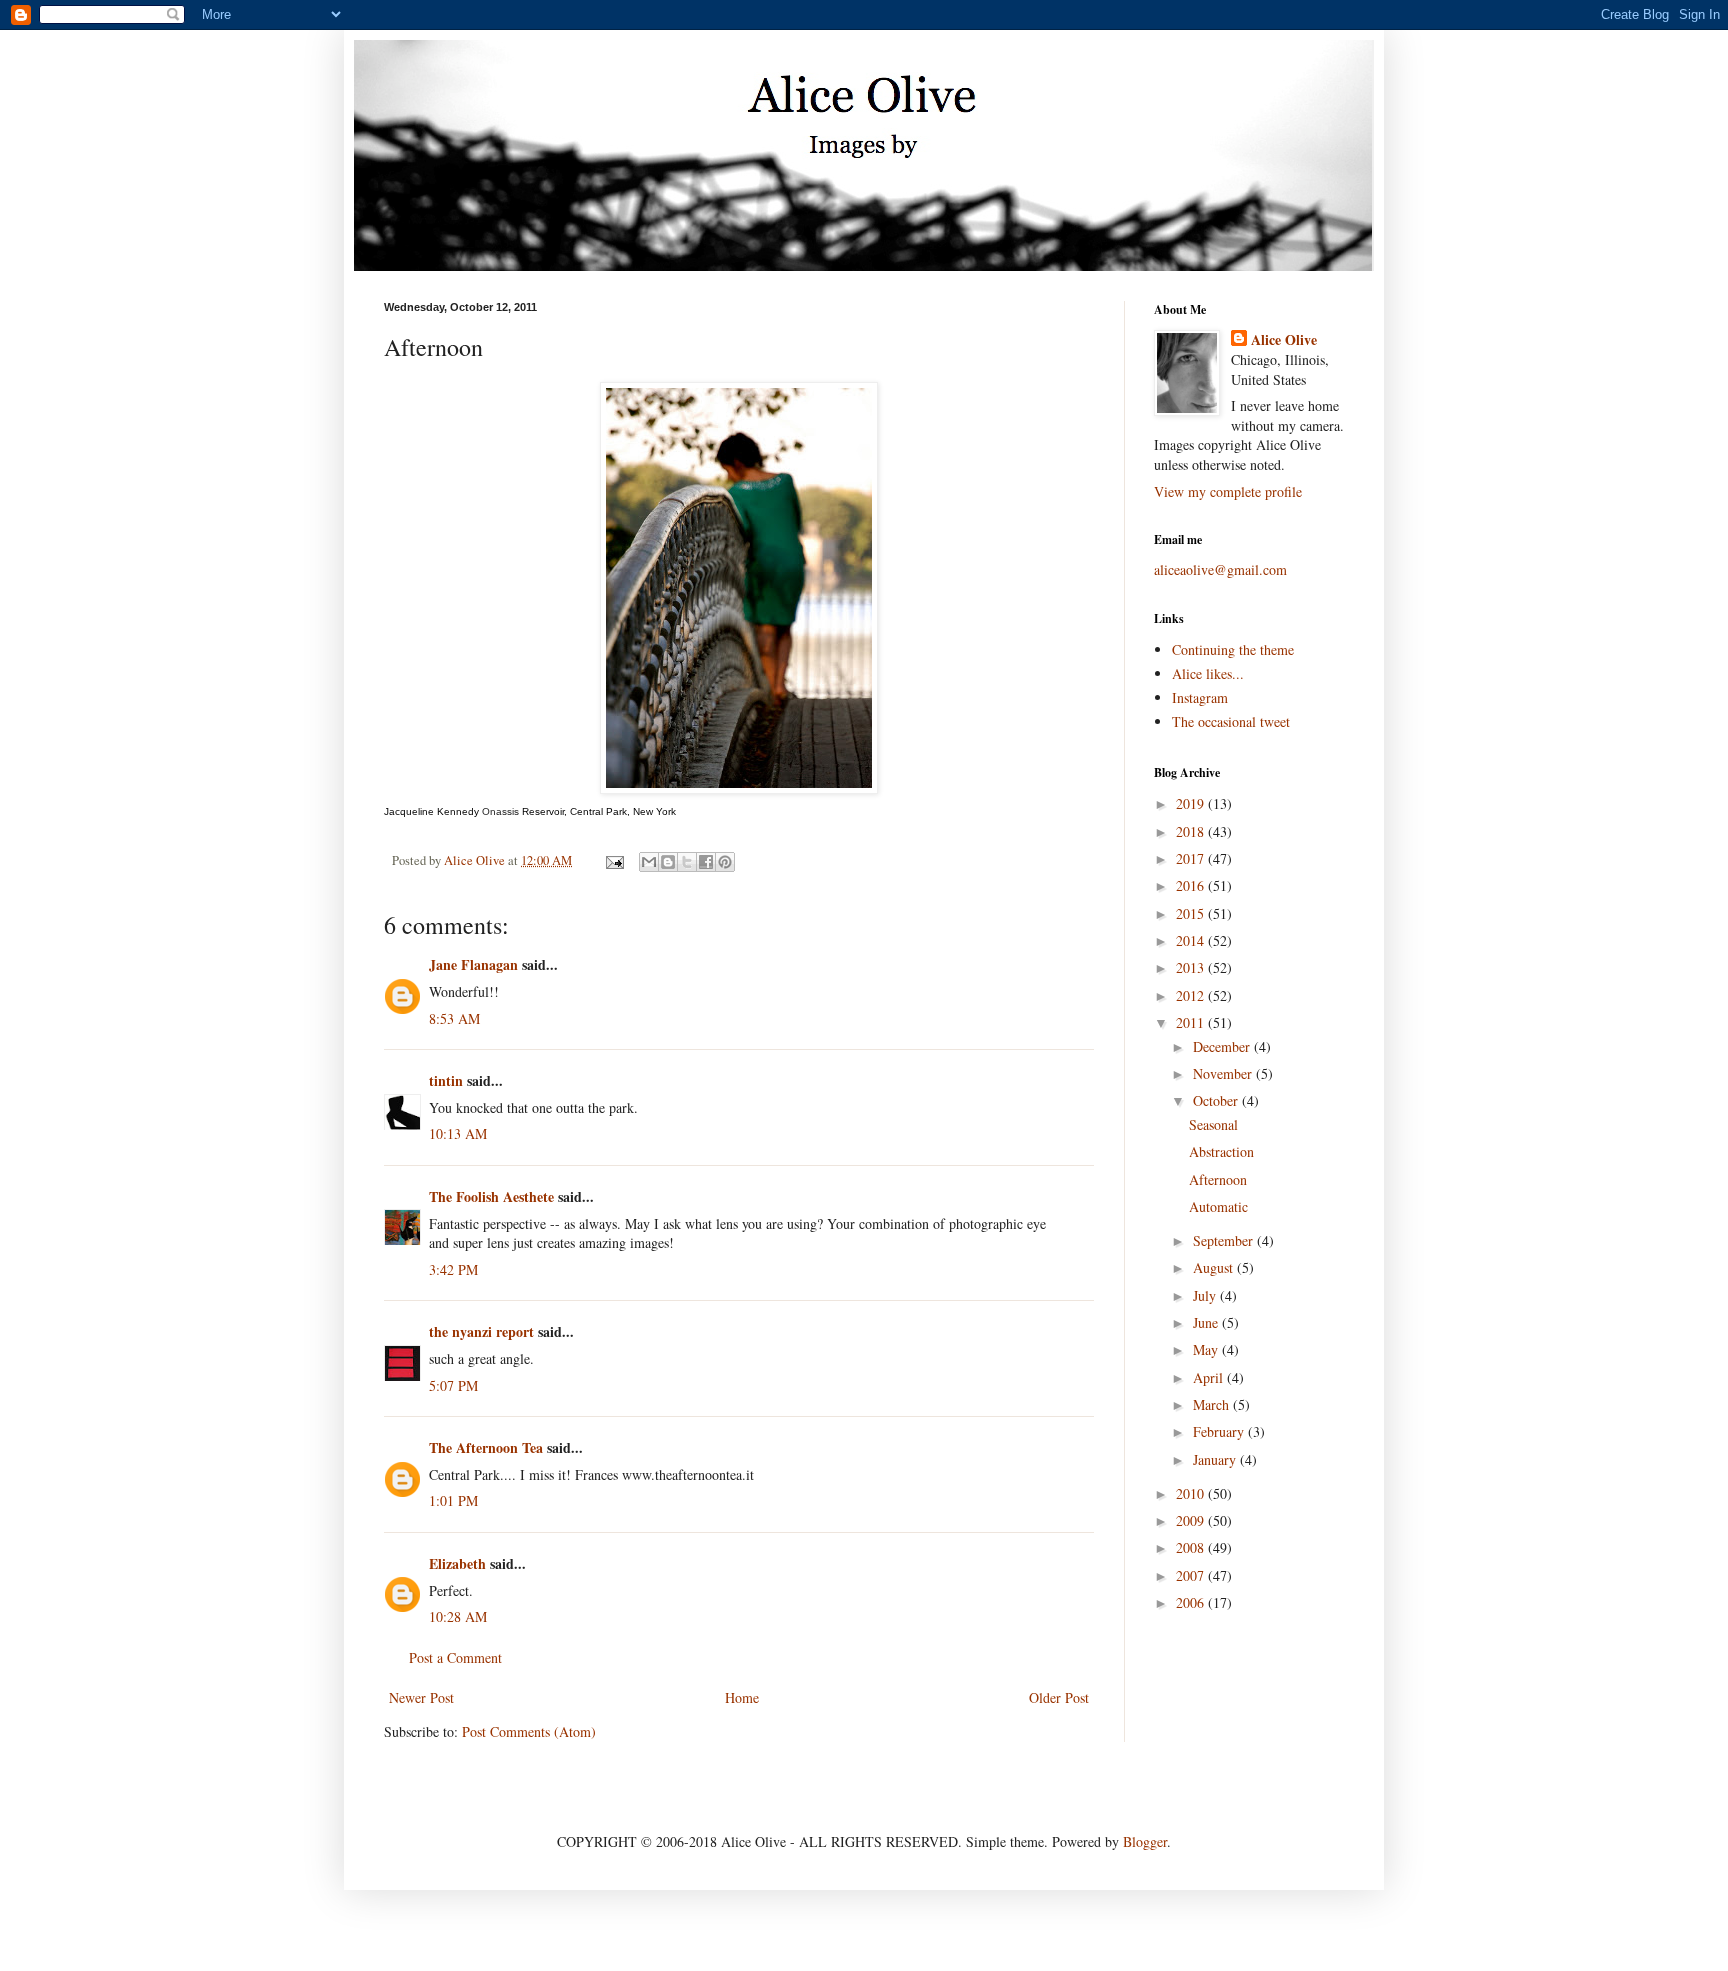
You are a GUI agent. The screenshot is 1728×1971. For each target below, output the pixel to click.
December (1223, 1046)
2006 (1192, 1602)
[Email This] (649, 862)
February (1220, 1431)
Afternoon (1218, 1179)
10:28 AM (458, 1616)
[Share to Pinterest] (725, 862)
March (1213, 1404)
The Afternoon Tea (486, 1447)
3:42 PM (453, 1269)
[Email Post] (613, 860)
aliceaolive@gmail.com (1220, 569)
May (1207, 1349)
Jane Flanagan (473, 964)
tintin (446, 1080)
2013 (1192, 967)
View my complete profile (1228, 491)
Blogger (1145, 1841)
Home (742, 1697)
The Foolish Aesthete (491, 1196)
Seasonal (1213, 1124)
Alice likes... (1208, 673)
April (1210, 1377)
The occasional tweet (1231, 721)
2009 (1192, 1520)
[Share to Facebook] (706, 862)
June (1207, 1322)
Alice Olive (1284, 340)
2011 (1192, 1022)
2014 (1192, 940)
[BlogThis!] (668, 862)
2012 (1192, 995)
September (1225, 1240)
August (1215, 1267)
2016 (1192, 885)
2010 (1192, 1493)
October (1217, 1100)
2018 (1192, 831)
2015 (1192, 913)
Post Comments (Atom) (529, 1731)
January (1216, 1459)
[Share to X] (687, 862)
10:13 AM (458, 1133)
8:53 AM (454, 1018)
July (1206, 1295)
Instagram (1200, 697)
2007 (1192, 1575)
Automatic (1218, 1206)
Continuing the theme (1233, 649)
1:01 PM (453, 1500)
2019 (1192, 803)
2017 (1192, 858)
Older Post (1059, 1697)
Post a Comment (455, 1657)
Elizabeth (457, 1563)
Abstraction (1221, 1151)
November (1224, 1073)
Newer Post (421, 1697)
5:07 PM (453, 1385)
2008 (1192, 1547)
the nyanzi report (481, 1331)
